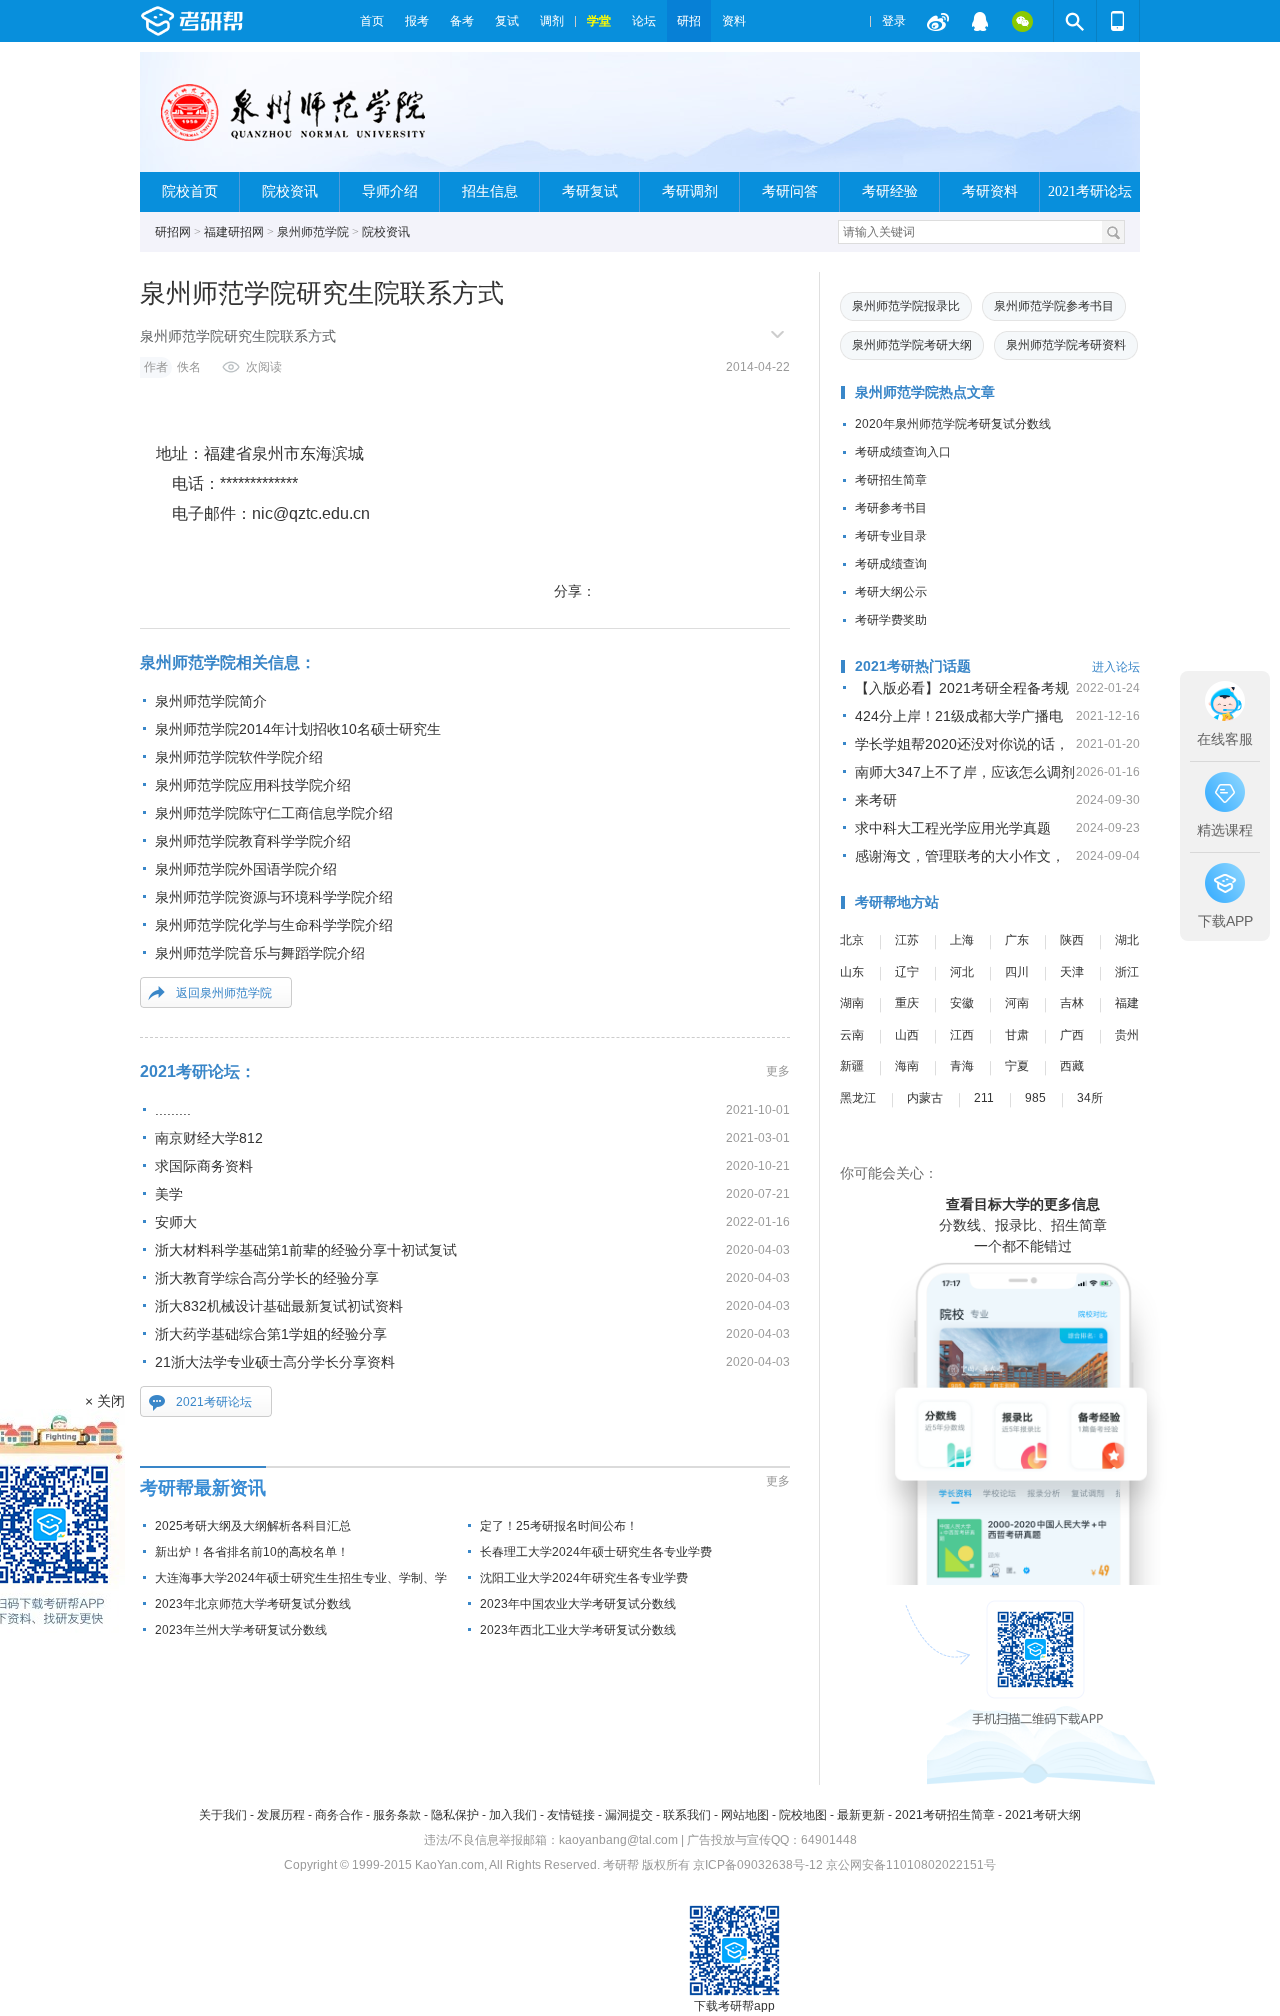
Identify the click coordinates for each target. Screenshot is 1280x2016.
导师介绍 (390, 191)
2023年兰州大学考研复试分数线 (241, 1630)
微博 (938, 21)
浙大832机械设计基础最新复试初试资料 (279, 1306)
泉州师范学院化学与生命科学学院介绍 (274, 925)
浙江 (1127, 972)
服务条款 (397, 1815)
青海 (962, 1066)
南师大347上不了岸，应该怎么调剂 (965, 772)
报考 (417, 21)
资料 (734, 21)
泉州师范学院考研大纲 (912, 345)
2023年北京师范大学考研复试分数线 (253, 1604)
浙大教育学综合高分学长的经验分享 (267, 1278)
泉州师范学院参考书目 (1054, 306)
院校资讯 (290, 191)
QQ (980, 21)
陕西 (1072, 940)
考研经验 (890, 191)
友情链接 (571, 1815)
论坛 (644, 21)
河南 (1017, 1003)
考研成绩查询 (891, 564)
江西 (962, 1035)
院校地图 (803, 1815)
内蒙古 (925, 1098)
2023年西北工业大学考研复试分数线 (578, 1630)
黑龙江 (858, 1098)
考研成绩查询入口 (903, 452)
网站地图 (745, 1815)
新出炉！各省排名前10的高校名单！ (252, 1552)
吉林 (1072, 1003)
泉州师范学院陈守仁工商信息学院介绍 (274, 813)
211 (984, 1098)
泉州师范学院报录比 (906, 306)
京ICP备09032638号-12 (758, 1865)
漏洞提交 (629, 1815)
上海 (962, 940)
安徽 (962, 1003)
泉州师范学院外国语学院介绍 (246, 869)
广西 (1072, 1035)
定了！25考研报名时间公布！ (559, 1526)
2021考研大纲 (1043, 1815)
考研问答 (790, 191)
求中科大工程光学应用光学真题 (953, 828)
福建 (1127, 1003)
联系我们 (687, 1815)
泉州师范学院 (313, 232)
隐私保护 (455, 1815)
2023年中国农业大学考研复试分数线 (578, 1604)
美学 (169, 1194)
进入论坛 (1116, 667)
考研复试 (590, 191)
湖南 (852, 1003)
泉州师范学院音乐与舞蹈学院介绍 (260, 953)
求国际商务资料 (204, 1166)
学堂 (599, 21)
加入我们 (513, 1815)
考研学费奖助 (891, 620)
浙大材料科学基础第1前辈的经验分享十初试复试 (306, 1250)
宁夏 (1017, 1066)
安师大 (176, 1222)
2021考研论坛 (1090, 191)
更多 (778, 1071)
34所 (1090, 1098)
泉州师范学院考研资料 (1066, 345)
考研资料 (990, 191)
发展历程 (281, 1815)
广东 (1017, 940)
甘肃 (1017, 1035)
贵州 (1127, 1035)
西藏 (1072, 1066)
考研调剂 (690, 191)
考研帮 (245, 21)
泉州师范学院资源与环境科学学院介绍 (274, 897)
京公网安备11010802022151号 (911, 1865)
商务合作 (339, 1815)
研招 (689, 21)
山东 (852, 972)
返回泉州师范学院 (224, 993)
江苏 (907, 940)
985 (1035, 1098)
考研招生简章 (891, 480)
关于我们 (223, 1815)
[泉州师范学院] (295, 120)
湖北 (1127, 940)
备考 (462, 21)
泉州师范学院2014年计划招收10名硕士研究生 (298, 729)
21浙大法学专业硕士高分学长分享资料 (275, 1362)
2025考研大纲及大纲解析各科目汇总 (253, 1526)
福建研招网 (234, 232)
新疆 (852, 1066)
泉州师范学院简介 (211, 701)
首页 (372, 21)
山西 (907, 1035)
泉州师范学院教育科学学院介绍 (253, 841)
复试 (507, 21)
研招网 (173, 232)
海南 (907, 1066)
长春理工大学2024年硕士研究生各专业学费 (596, 1552)
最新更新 (861, 1815)
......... (173, 1110)
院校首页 (190, 191)
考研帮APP (1118, 21)
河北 (962, 972)
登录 (894, 21)
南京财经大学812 (209, 1138)
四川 (1017, 972)
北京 (852, 940)
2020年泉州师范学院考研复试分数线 (953, 424)
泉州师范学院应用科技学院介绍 (253, 785)
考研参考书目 (891, 508)
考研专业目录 (891, 536)
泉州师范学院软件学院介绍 (239, 757)
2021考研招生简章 (945, 1815)
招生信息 (490, 191)
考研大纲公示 (891, 592)
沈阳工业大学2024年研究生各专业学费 (584, 1578)
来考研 (876, 800)
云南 (852, 1035)
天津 (1072, 972)
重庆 (907, 1003)
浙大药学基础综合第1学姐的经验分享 (271, 1334)
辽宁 (907, 972)
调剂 (552, 21)
